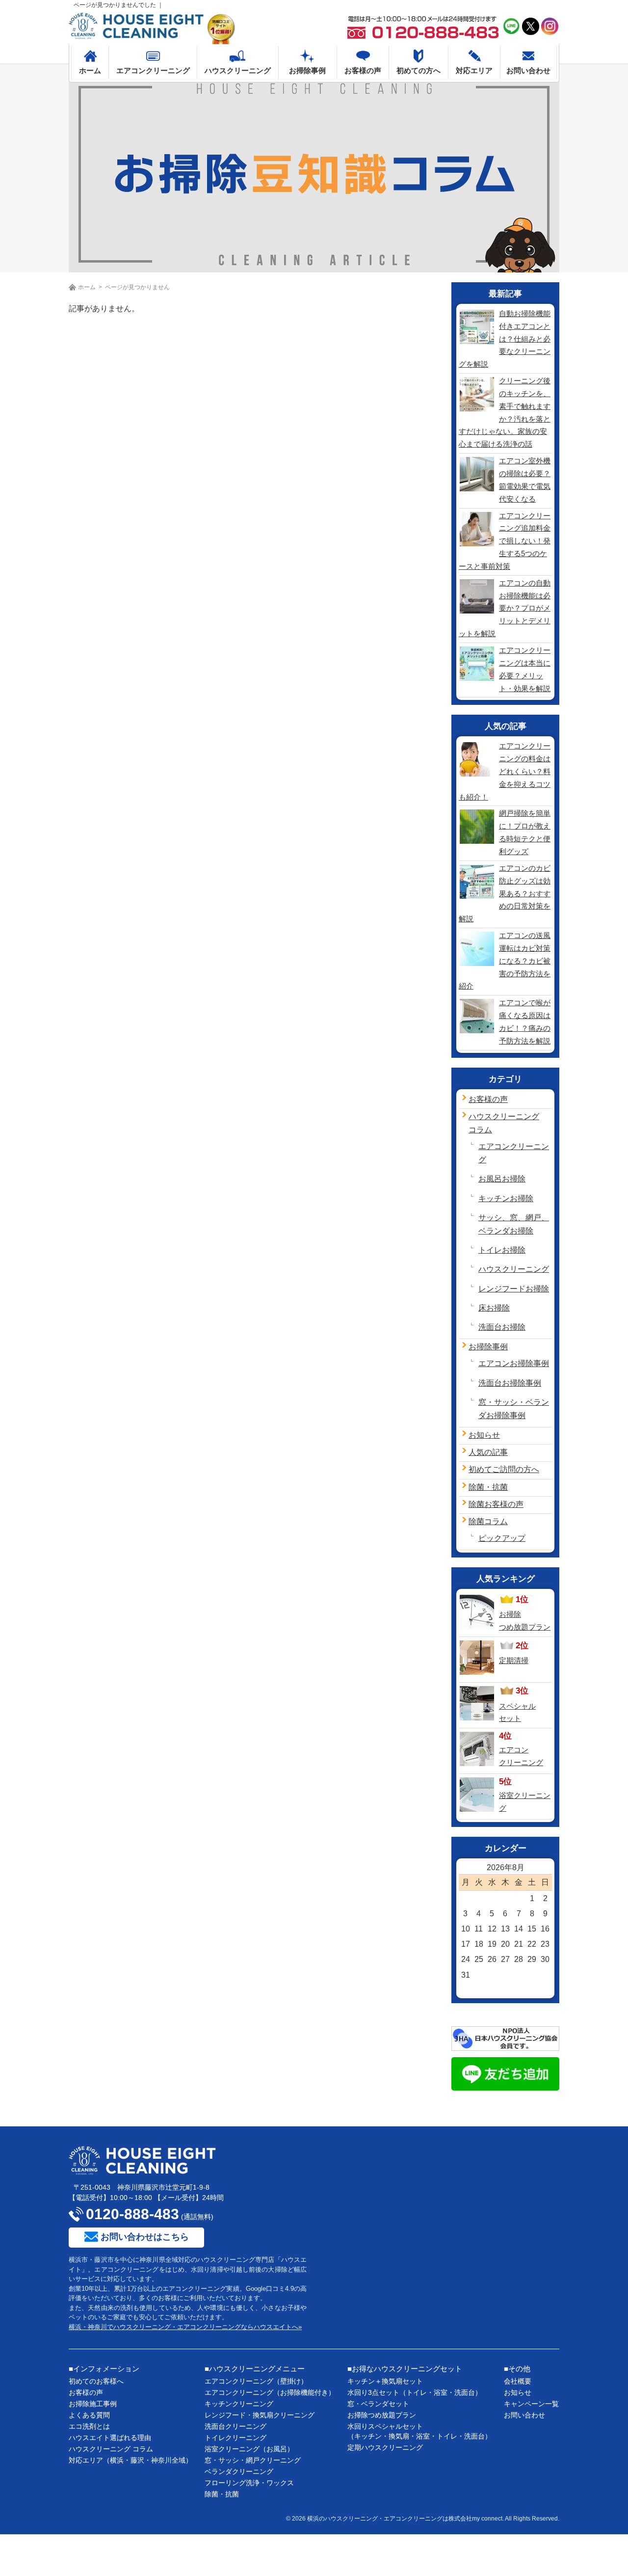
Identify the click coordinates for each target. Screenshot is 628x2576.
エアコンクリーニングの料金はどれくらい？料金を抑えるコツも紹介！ (505, 771)
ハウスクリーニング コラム (111, 2449)
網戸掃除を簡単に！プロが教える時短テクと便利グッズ (525, 832)
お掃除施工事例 (93, 2404)
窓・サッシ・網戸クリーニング (253, 2460)
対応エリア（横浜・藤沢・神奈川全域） (131, 2460)
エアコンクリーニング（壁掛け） (256, 2381)
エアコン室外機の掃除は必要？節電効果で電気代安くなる (525, 480)
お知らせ (484, 1435)
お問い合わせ (524, 2415)
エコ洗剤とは (89, 2426)
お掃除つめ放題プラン (382, 2415)
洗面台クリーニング (235, 2426)
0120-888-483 (132, 2214)
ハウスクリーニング (514, 1269)
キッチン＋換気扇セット (385, 2381)
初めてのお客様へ (96, 2381)
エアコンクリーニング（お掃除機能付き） (270, 2392)
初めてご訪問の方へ (504, 1469)
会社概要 (518, 2381)
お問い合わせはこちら (145, 2237)
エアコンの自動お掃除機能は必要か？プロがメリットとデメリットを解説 (505, 608)
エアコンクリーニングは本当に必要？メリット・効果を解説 (525, 669)
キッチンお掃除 (506, 1198)
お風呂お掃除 (502, 1179)
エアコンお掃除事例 (514, 1363)
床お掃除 (494, 1308)
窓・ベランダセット (378, 2404)
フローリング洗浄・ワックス (249, 2483)
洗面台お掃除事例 (510, 1383)
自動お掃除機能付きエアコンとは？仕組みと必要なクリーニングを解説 (505, 339)
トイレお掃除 (502, 1250)
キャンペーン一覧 (531, 2404)
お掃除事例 (488, 1347)
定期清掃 (514, 1660)
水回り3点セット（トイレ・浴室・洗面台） (415, 2392)
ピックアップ (502, 1538)
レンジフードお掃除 (514, 1289)
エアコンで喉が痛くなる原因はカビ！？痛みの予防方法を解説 (525, 1022)
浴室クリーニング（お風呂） (249, 2449)
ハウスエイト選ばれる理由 (110, 2438)
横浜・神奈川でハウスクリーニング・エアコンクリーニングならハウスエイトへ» (185, 2327)
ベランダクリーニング (239, 2471)
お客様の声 (488, 1099)
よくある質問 (89, 2415)
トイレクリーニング (235, 2438)
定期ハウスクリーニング (385, 2447)
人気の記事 (488, 1452)
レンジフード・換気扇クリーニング (260, 2415)
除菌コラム (488, 1521)
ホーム (87, 287)
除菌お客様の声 (496, 1504)
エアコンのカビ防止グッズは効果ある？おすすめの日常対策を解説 (505, 893)
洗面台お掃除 (502, 1327)
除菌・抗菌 (488, 1487)
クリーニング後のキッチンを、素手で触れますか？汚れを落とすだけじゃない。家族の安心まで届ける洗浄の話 (505, 412)
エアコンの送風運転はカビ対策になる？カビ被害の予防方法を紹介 (505, 961)
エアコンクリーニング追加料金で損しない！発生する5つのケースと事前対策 (505, 541)
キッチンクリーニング (239, 2404)
